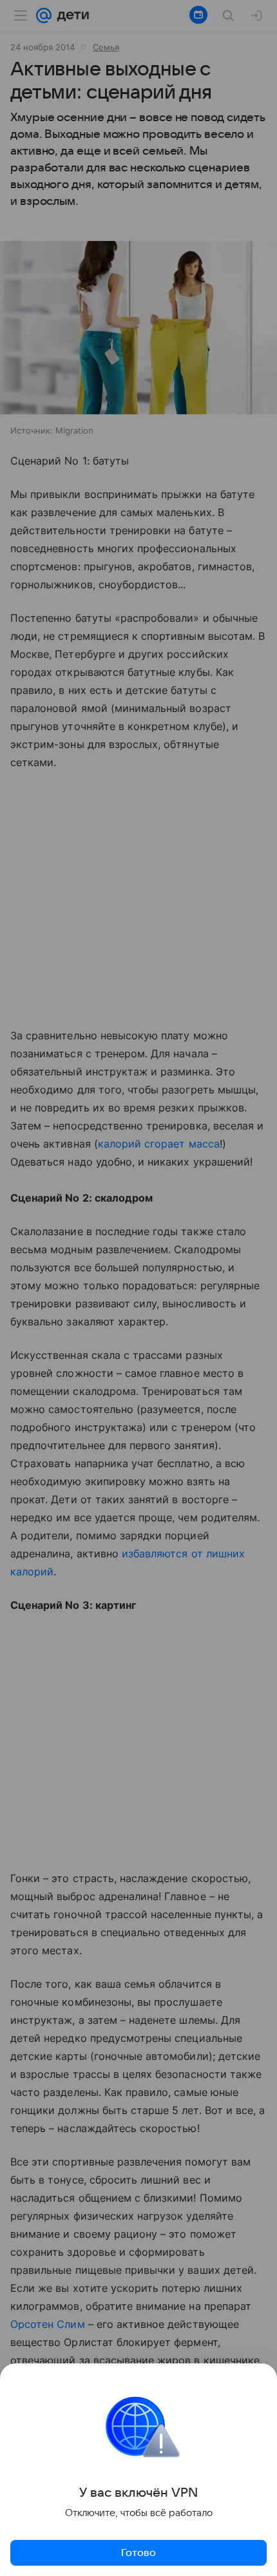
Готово (138, 2553)
